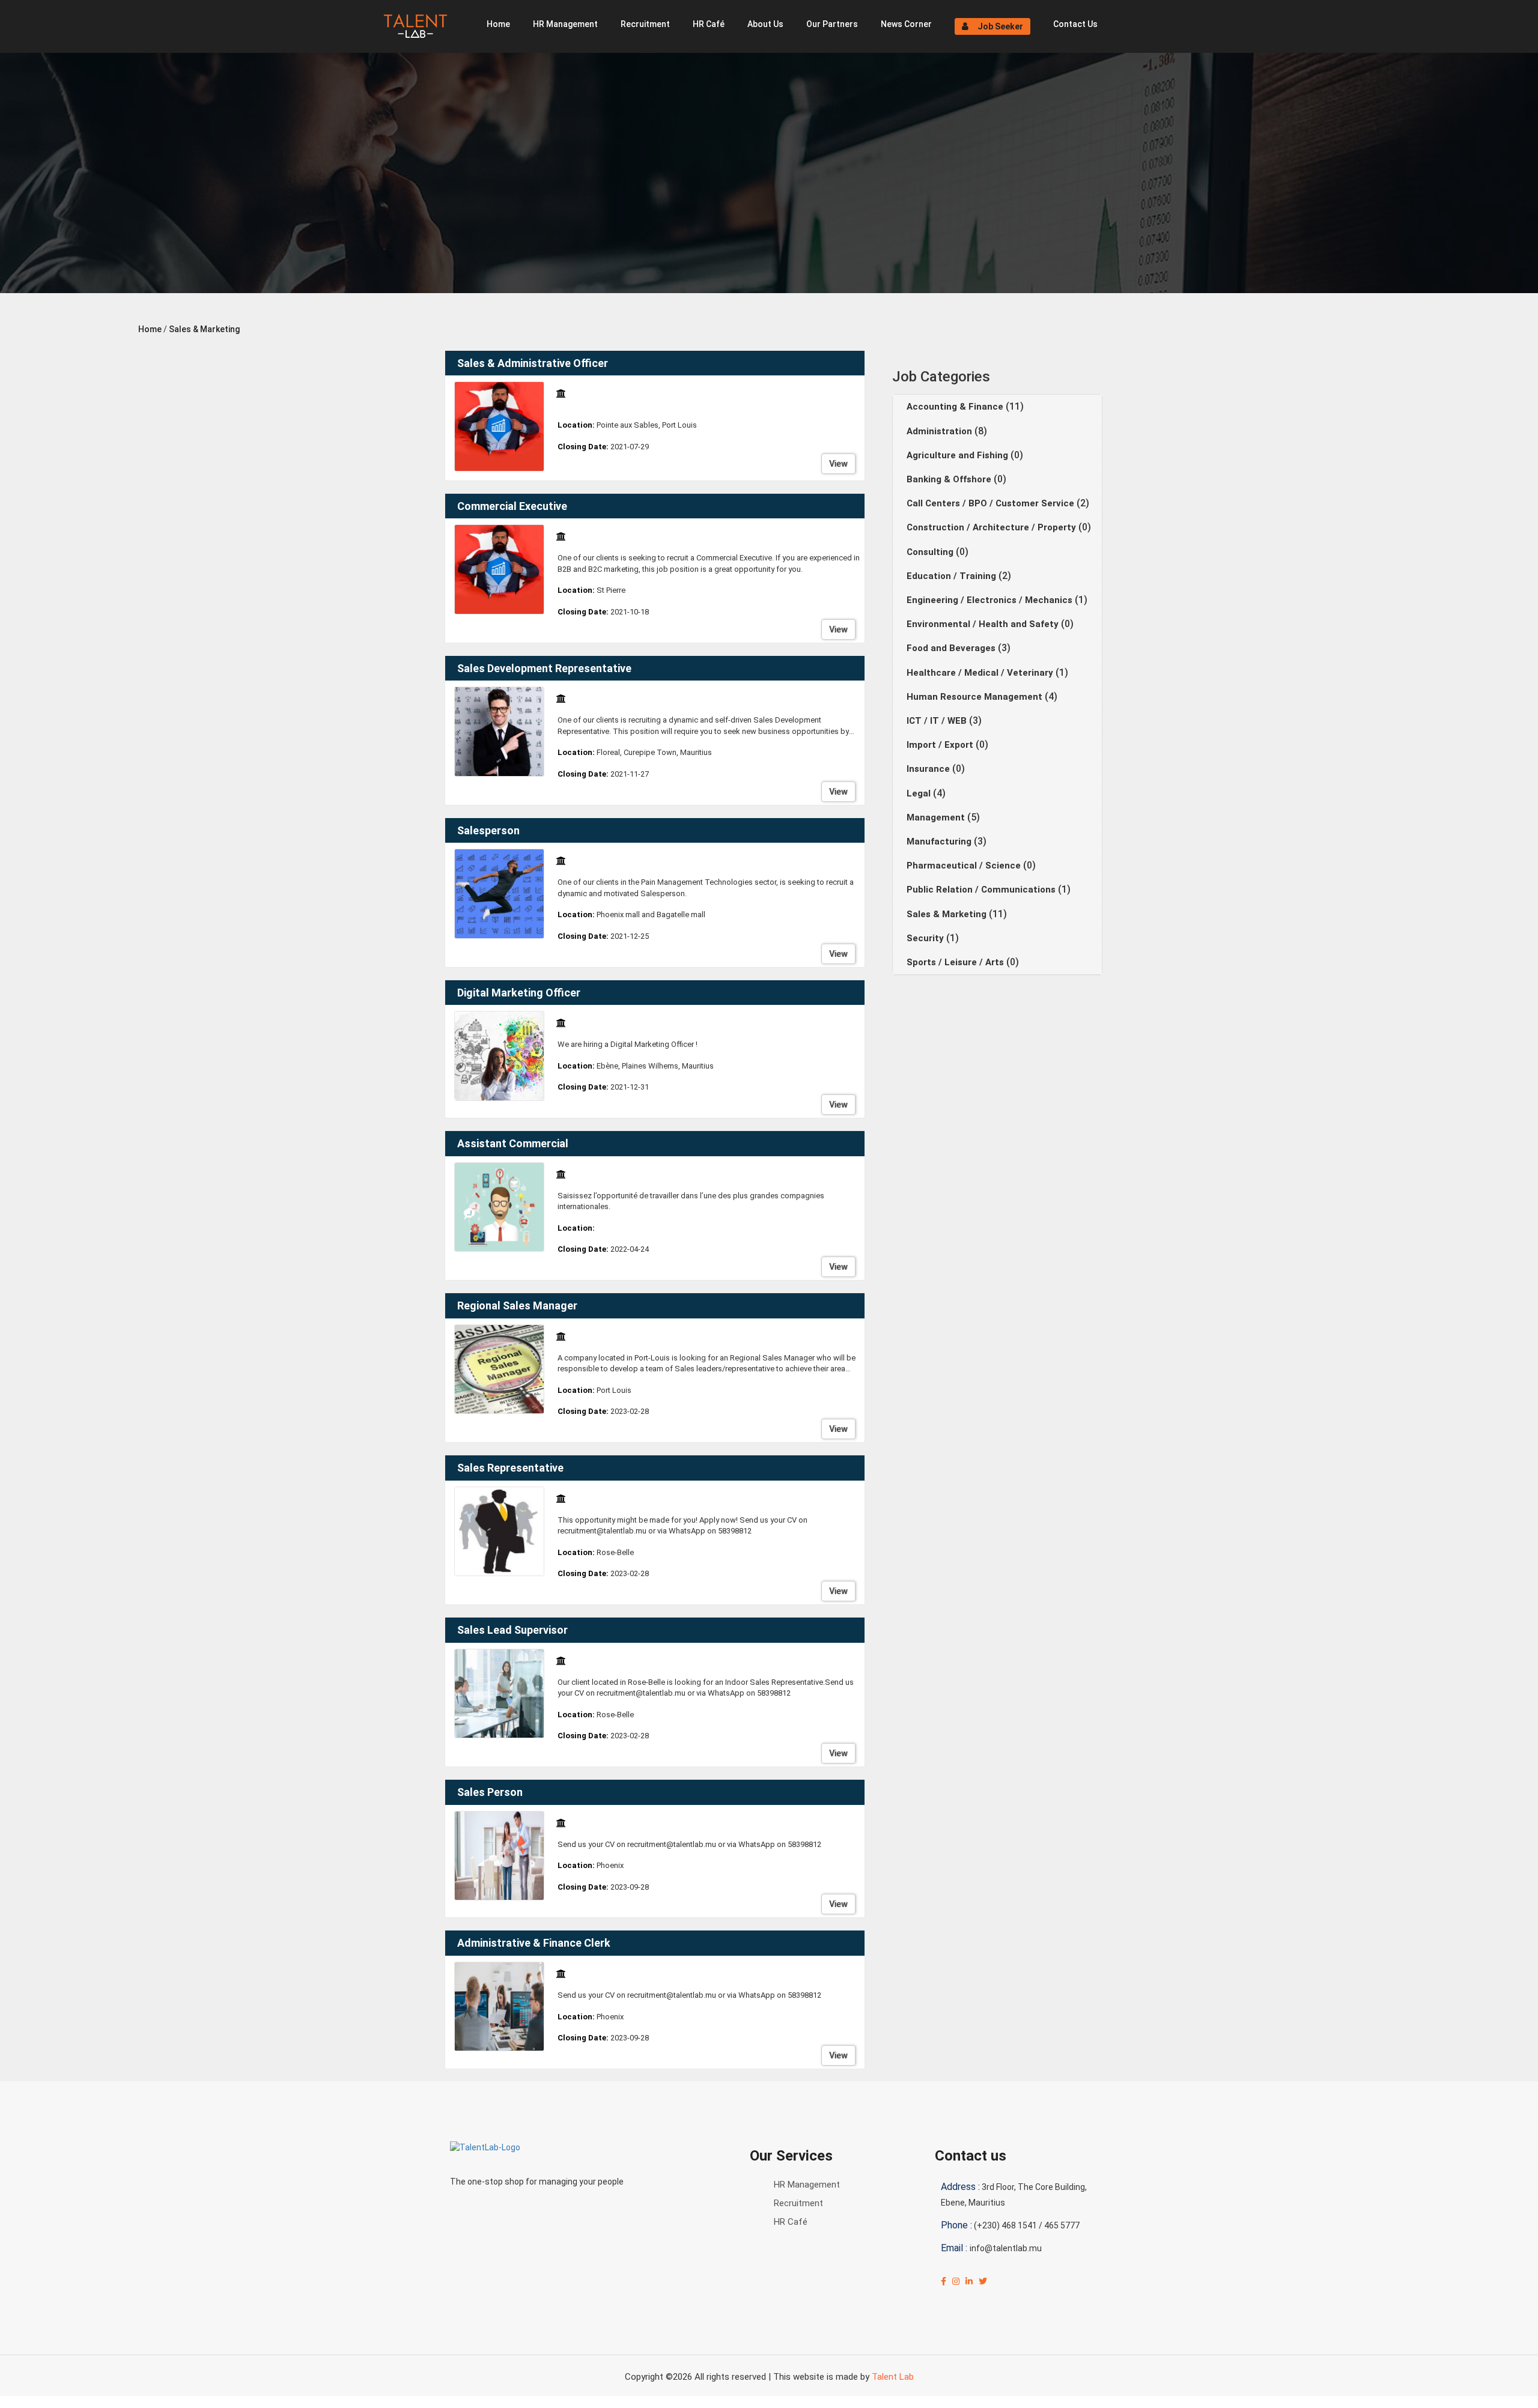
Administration (941, 431)
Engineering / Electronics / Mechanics (991, 600)
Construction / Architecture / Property (992, 527)
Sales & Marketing (204, 329)
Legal (920, 793)
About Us (765, 24)
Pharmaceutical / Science (965, 866)
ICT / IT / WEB (938, 721)
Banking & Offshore (950, 479)
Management (937, 817)
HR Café (709, 24)
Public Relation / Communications (982, 890)
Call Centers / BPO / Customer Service (992, 503)
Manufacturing (940, 842)
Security (926, 938)
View (838, 464)
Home (498, 24)
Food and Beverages (952, 648)
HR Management (565, 24)
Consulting (931, 552)
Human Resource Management (976, 697)
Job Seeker (1000, 26)
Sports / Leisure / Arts (956, 962)
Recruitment (645, 24)
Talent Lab (893, 2377)
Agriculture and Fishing (959, 455)
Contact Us (1075, 24)
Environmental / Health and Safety (984, 624)
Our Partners (832, 24)
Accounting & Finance (956, 407)
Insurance (929, 769)
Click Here (309, 2402)
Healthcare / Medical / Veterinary (981, 673)
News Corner (906, 24)
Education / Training (953, 576)
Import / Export (941, 745)
